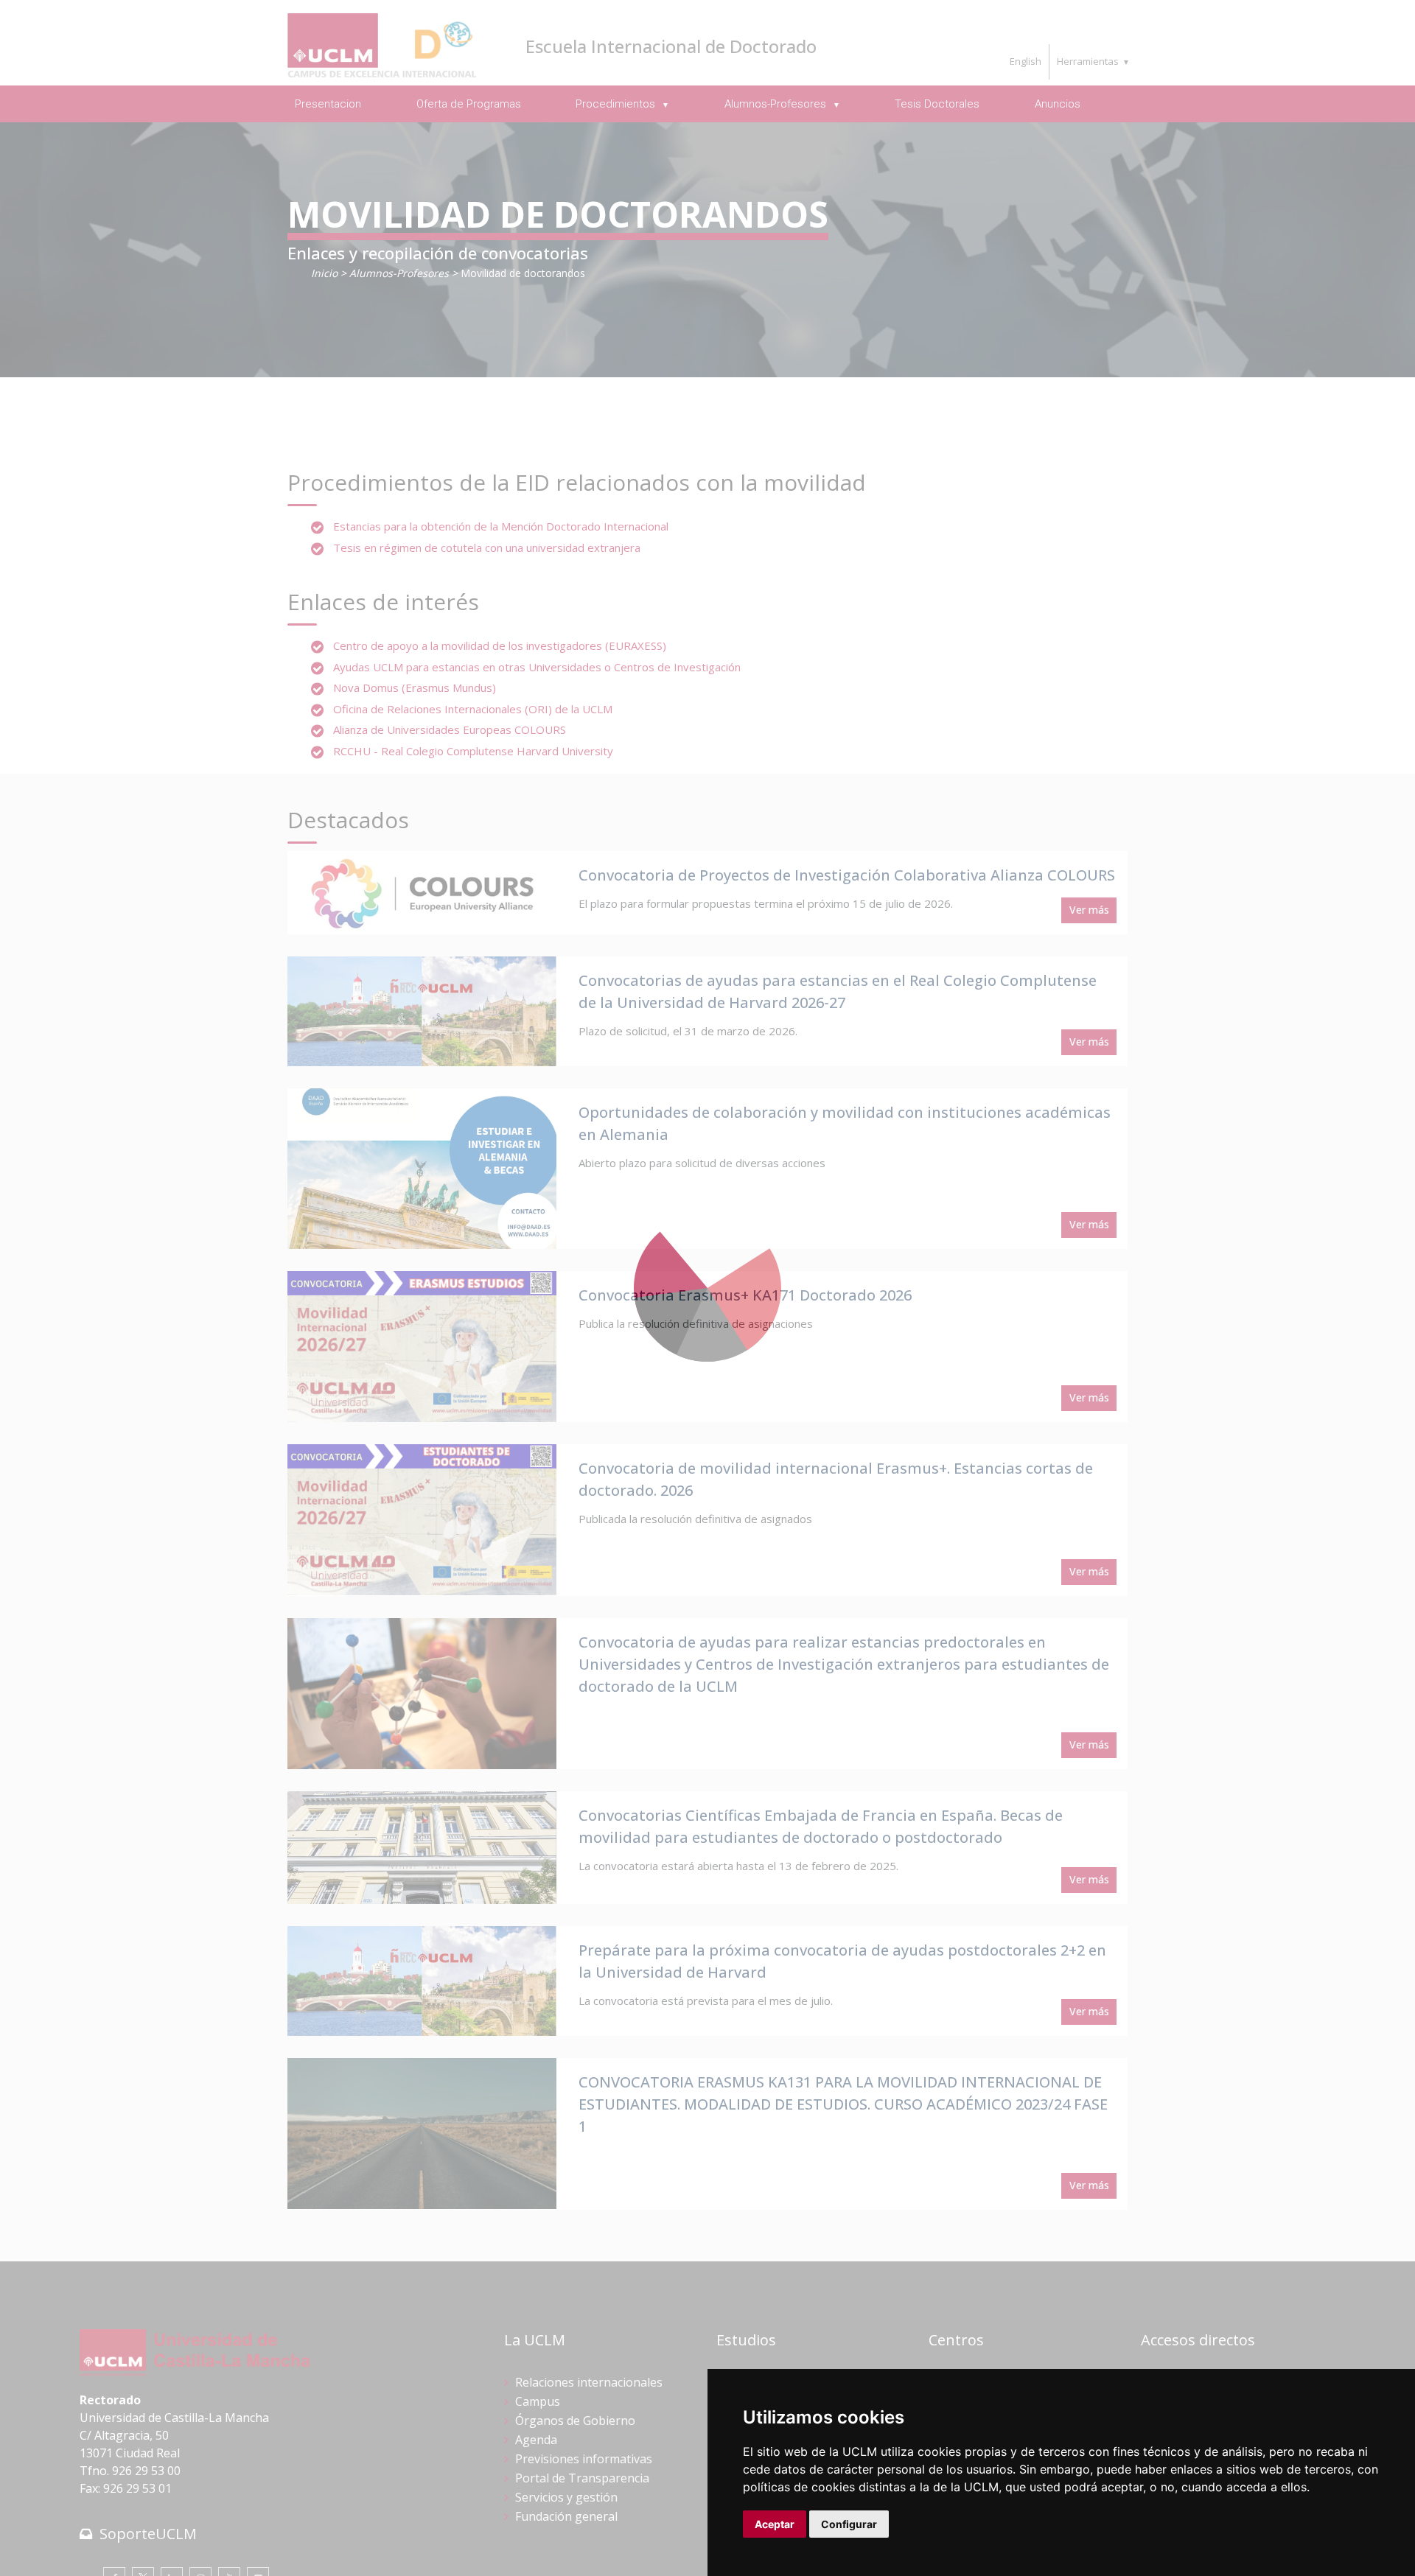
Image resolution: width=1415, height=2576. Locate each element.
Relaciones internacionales (589, 2382)
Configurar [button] (849, 2524)
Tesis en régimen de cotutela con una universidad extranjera (487, 547)
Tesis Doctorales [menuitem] (937, 104)
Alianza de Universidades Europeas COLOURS (450, 729)
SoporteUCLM (148, 2534)
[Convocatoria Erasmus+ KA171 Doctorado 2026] (422, 1347)
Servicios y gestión (566, 2497)
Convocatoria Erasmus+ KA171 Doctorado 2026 (745, 1295)
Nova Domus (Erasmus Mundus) (415, 687)
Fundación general (566, 2516)
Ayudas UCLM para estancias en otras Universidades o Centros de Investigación (537, 667)
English (1026, 61)
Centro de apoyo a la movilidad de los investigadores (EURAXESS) (500, 645)
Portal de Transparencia (582, 2478)
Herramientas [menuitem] (1088, 61)
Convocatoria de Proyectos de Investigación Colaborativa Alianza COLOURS (847, 875)
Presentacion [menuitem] (328, 104)
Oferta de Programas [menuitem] (469, 104)
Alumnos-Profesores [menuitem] (777, 104)
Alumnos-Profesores (399, 273)
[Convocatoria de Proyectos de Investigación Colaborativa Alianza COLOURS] (422, 893)
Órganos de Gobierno (575, 2421)
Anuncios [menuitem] (1058, 104)
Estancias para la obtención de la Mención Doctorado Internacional (501, 526)
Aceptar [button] (775, 2524)
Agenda (536, 2440)
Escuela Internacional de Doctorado (671, 46)
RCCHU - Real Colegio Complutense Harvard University (473, 751)
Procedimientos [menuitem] (617, 104)
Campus (538, 2401)
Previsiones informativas (584, 2459)
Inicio (324, 273)
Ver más (1089, 910)
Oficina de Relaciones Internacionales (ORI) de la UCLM (473, 709)
